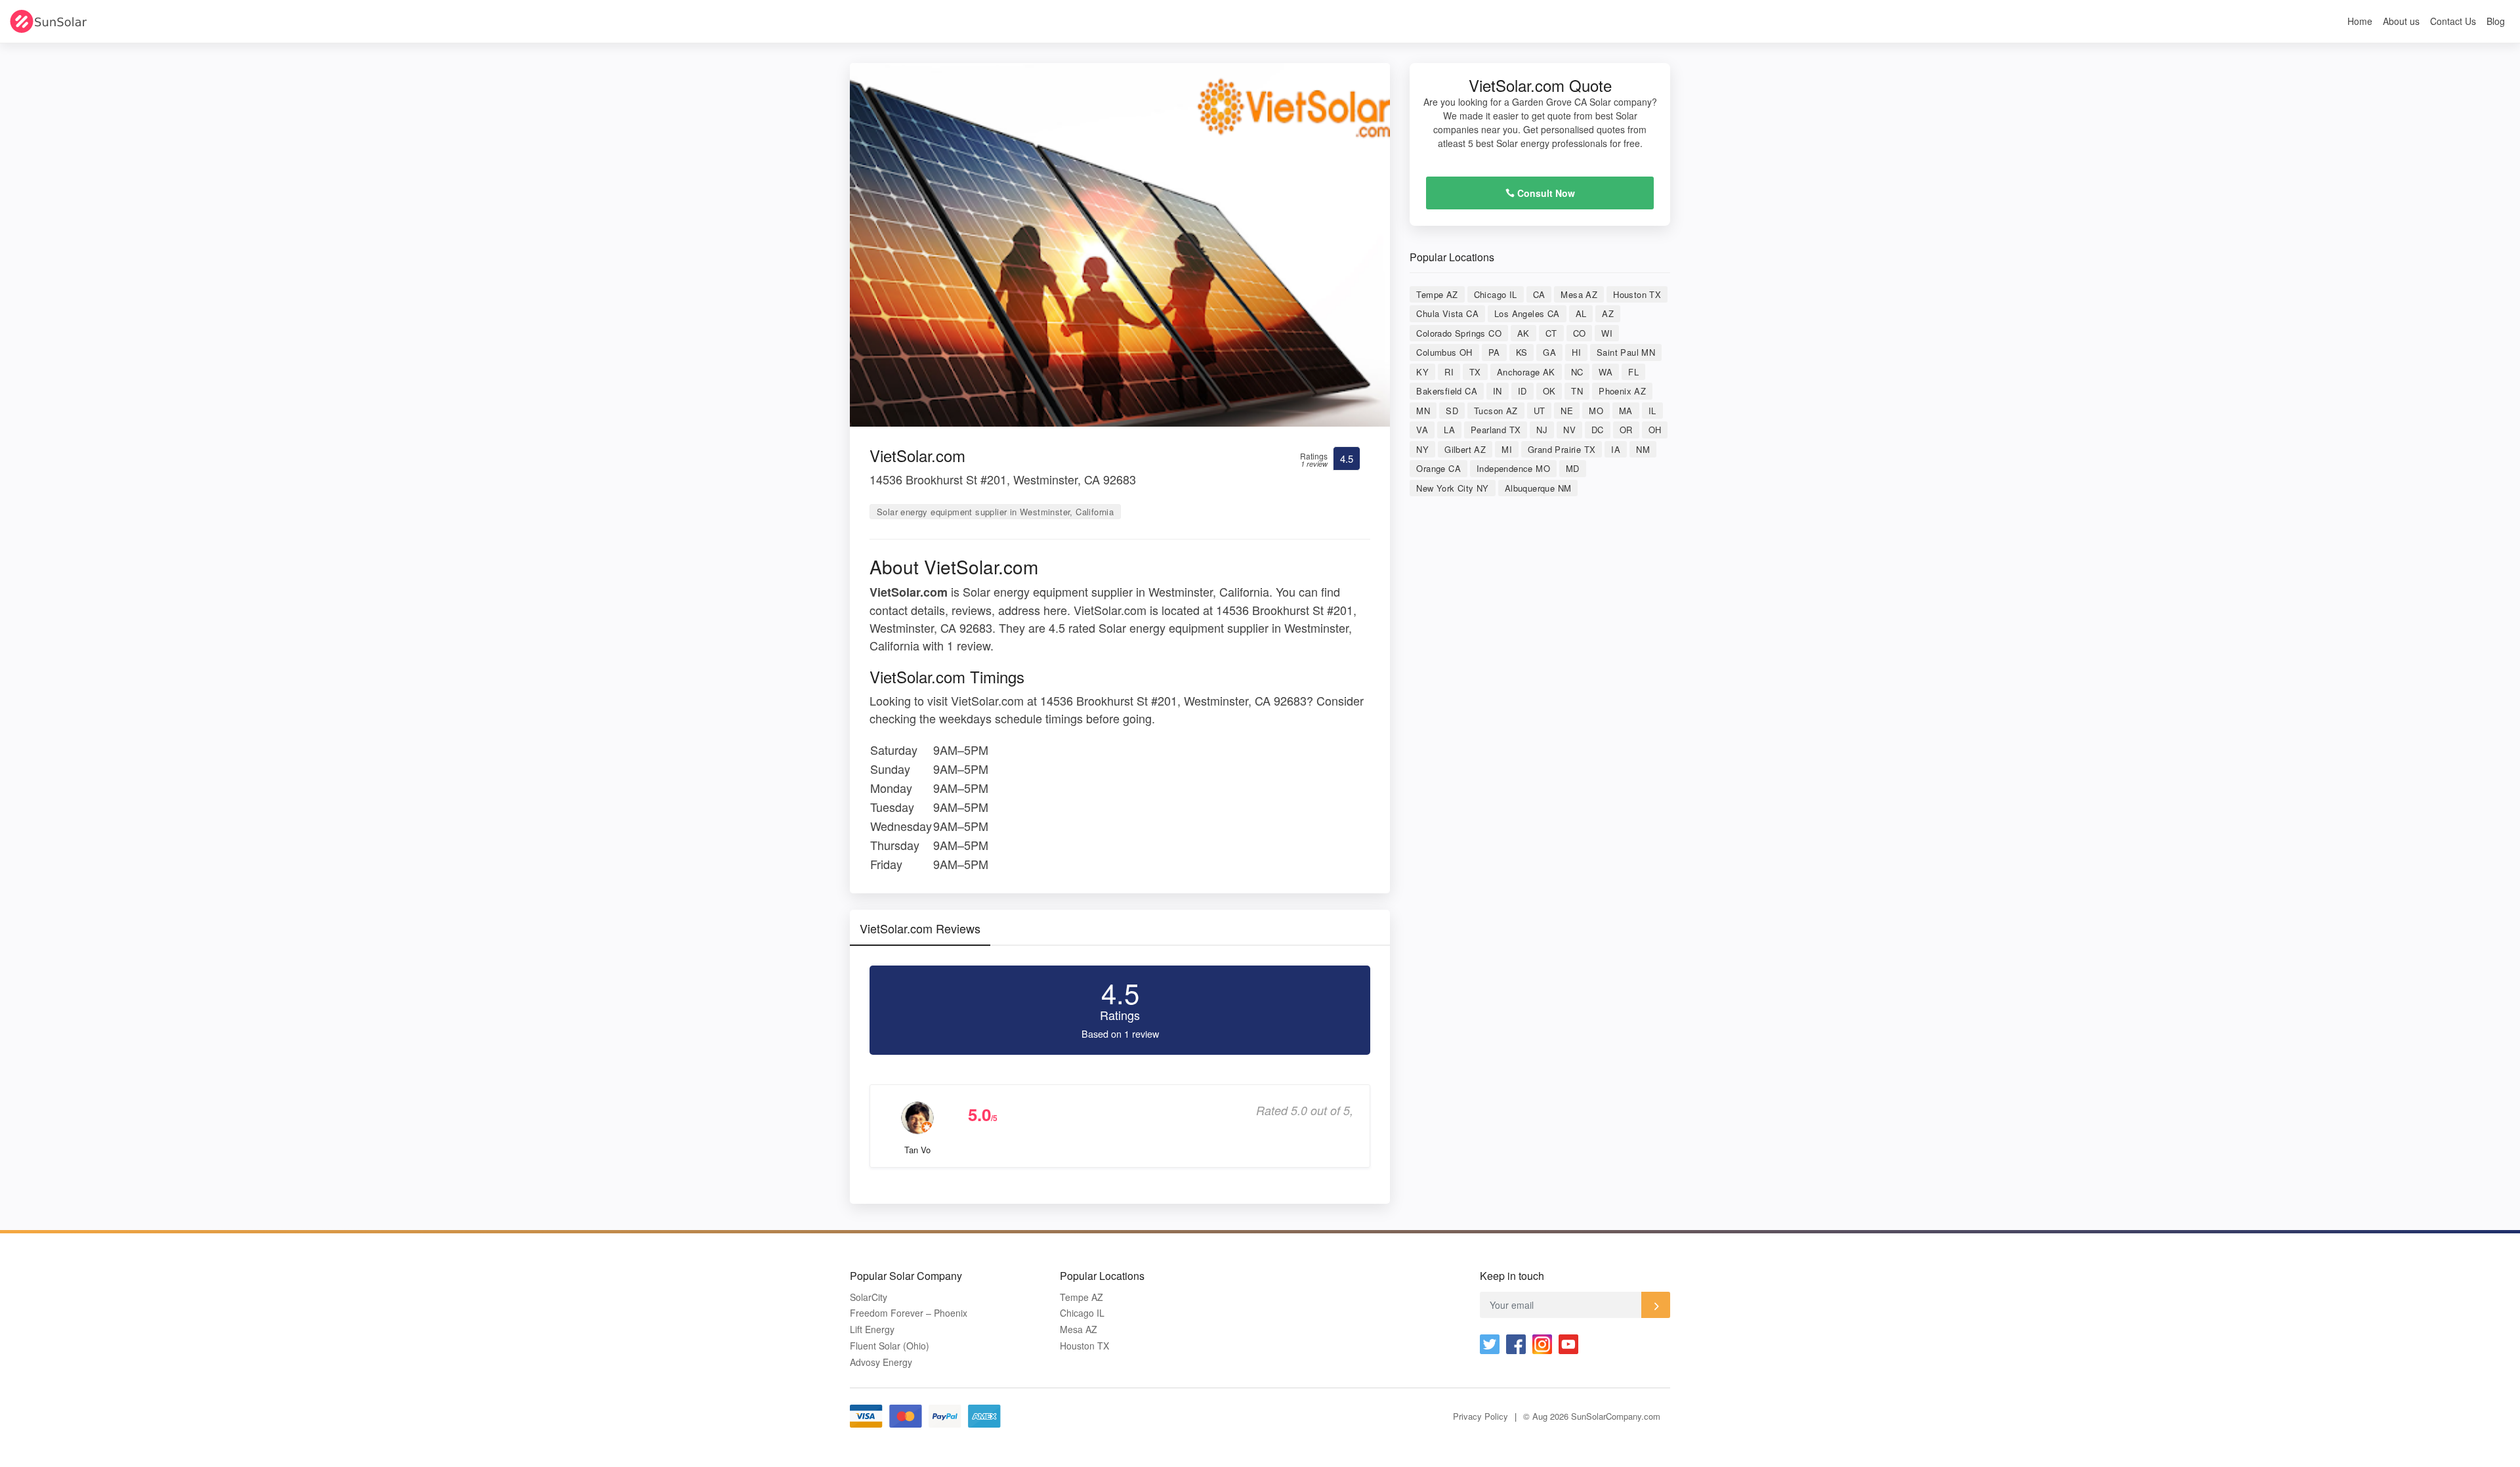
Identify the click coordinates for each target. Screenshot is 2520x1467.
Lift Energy (872, 1329)
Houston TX (1637, 294)
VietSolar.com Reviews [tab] (920, 928)
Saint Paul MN (1626, 352)
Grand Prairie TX (1562, 449)
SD (1452, 411)
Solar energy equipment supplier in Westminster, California (995, 512)
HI (1576, 352)
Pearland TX (1496, 430)
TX (1475, 372)
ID (1522, 391)
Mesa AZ (1579, 294)
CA (1539, 294)
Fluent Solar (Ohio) (890, 1346)
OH (1655, 430)
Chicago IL (1496, 294)
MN (1423, 411)
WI (1607, 333)
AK (1523, 333)
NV (1569, 430)
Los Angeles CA (1527, 313)
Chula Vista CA (1447, 313)
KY (1422, 372)
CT (1551, 333)
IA (1616, 449)
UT (1540, 411)
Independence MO (1513, 468)
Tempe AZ (1437, 294)
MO (1596, 411)
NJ (1542, 430)
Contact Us (2453, 21)
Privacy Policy (1480, 1416)
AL (1581, 313)
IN (1498, 391)
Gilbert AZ (1465, 449)
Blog (2496, 21)
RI (1449, 372)
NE (1567, 411)
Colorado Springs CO (1459, 333)
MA (1626, 411)
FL (1633, 372)
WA (1606, 372)
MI (1507, 449)
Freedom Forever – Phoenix (909, 1313)
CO (1580, 333)
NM (1643, 449)
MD (1573, 468)
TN (1577, 391)
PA (1494, 352)
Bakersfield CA (1447, 391)
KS (1522, 352)
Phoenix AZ (1622, 391)
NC (1577, 372)
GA (1549, 352)
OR (1626, 430)
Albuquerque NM (1538, 488)
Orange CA (1438, 468)
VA (1422, 430)
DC (1598, 430)
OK (1549, 391)
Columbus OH (1444, 352)
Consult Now (1545, 193)
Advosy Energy (881, 1362)
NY (1422, 449)
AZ (1608, 313)
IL (1652, 411)
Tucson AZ (1496, 411)
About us (2401, 21)
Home (2360, 21)
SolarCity (869, 1297)
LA (1449, 430)
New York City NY (1452, 488)
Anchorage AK (1526, 372)
